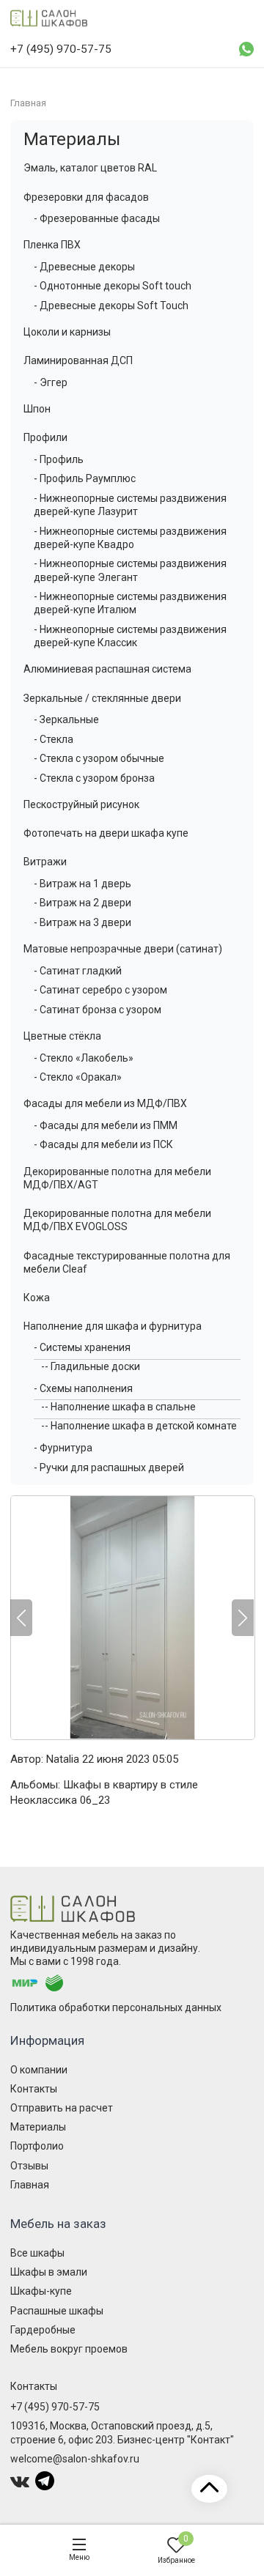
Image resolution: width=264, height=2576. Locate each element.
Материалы (72, 139)
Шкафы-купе (41, 2291)
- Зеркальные (66, 719)
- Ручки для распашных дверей (109, 1467)
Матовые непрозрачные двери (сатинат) (123, 949)
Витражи (45, 862)
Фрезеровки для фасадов (86, 197)
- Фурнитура (63, 1448)
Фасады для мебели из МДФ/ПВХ (105, 1103)
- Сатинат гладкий (78, 971)
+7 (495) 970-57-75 (55, 2407)
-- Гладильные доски (91, 1366)
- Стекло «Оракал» (78, 1077)
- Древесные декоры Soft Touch (111, 306)
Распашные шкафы (57, 2311)
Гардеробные (43, 2330)
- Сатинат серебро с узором (100, 990)
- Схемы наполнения (83, 1388)
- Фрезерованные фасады (97, 218)
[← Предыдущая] (21, 1618)
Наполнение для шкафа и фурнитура (113, 1326)
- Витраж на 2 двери (82, 903)
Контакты (34, 2089)
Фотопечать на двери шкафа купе (106, 833)
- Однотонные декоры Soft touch (113, 286)
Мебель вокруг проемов (69, 2349)
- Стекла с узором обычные (99, 758)
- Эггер (51, 382)
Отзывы (29, 2166)
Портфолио (37, 2146)
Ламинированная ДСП (78, 360)
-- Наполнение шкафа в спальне (118, 1407)
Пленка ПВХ (52, 245)
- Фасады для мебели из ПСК (103, 1144)
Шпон (37, 409)
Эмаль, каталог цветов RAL (90, 168)
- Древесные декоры (84, 267)
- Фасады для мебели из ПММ (106, 1125)
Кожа (37, 1298)
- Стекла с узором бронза (94, 778)
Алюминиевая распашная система (107, 669)
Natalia (63, 1759)
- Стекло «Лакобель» (84, 1058)
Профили (45, 437)
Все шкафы (37, 2253)
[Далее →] (132, 1618)
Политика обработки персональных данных (116, 2007)
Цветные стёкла (62, 1036)
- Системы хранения (82, 1347)
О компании (39, 2070)
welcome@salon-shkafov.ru (75, 2459)
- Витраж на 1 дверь (82, 884)
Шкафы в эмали (49, 2272)
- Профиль (59, 459)
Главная (30, 2185)
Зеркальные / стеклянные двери (102, 698)
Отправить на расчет (62, 2108)
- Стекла (54, 739)
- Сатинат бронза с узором (98, 1010)
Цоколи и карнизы (67, 332)
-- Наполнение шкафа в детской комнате (139, 1426)
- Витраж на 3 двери (82, 922)
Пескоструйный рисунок (81, 804)
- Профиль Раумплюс (85, 478)
